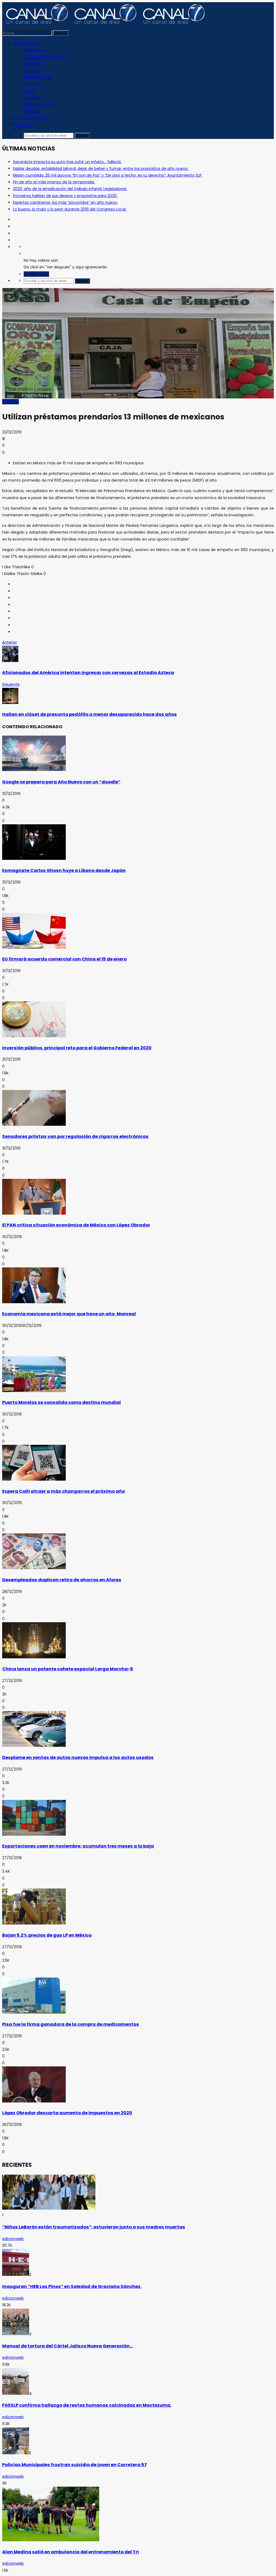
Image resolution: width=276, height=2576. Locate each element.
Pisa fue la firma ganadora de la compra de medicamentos (71, 2024)
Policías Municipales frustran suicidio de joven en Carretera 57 (75, 2465)
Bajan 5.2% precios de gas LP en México (47, 1935)
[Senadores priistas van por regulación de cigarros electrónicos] (34, 1124)
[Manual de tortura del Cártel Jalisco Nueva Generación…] (16, 2334)
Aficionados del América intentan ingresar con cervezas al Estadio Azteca (88, 673)
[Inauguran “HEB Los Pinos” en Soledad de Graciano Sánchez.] (16, 2274)
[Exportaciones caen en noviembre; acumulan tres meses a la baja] (34, 1834)
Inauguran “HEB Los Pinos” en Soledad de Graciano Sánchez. (72, 2286)
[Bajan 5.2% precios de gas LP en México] (34, 1923)
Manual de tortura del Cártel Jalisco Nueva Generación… (68, 2346)
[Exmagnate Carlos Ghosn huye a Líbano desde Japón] (34, 858)
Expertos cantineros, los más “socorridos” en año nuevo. (65, 202)
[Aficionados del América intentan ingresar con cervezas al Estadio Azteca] (10, 661)
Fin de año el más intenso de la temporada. (54, 182)
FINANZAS (32, 111)
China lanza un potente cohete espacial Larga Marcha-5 (68, 1669)
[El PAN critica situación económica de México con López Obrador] (34, 1213)
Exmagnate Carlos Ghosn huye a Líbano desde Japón (64, 870)
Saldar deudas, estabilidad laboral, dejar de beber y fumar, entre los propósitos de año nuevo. (101, 169)
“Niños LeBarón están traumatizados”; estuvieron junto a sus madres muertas (94, 2227)
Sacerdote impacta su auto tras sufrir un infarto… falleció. (67, 162)
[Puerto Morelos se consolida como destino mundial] (34, 1391)
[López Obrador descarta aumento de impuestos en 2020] (34, 2101)
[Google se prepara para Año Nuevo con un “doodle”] (34, 770)
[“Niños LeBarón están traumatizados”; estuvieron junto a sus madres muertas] (49, 2208)
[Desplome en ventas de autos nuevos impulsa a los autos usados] (34, 1746)
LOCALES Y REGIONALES (45, 57)
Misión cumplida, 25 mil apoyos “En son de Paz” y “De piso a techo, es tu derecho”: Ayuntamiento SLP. (108, 175)
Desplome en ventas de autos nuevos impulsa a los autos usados (78, 1757)
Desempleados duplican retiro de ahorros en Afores (62, 1580)
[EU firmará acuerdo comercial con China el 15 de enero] (34, 947)
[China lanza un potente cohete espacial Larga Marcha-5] (34, 1657)
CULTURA (32, 98)
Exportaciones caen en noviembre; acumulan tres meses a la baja (78, 1846)
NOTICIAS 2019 (26, 43)
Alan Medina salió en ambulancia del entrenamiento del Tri (70, 2552)
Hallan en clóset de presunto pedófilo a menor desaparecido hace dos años (89, 714)
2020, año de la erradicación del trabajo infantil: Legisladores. (70, 189)
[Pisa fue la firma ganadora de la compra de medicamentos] (34, 2012)
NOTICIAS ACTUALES (31, 118)
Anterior (10, 642)
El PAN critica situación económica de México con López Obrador (76, 1225)
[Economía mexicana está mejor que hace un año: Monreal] (34, 1302)
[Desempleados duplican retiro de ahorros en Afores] (34, 1568)
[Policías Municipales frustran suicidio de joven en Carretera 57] (16, 2453)
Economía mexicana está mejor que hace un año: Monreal (69, 1314)
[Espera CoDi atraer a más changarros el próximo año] (34, 1479)
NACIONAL (33, 71)
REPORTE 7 (33, 64)
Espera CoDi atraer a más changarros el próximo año (63, 1491)
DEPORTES (33, 84)
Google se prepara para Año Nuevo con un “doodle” (61, 782)
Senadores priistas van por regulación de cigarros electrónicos (75, 1136)
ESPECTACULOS (38, 104)
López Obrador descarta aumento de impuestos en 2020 (67, 2113)
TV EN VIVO (23, 125)
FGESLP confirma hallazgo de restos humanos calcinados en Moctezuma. (87, 2405)
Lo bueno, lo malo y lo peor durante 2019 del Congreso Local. (70, 209)
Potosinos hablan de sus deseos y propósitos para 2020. (65, 196)
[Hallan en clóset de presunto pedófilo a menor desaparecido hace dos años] (10, 703)
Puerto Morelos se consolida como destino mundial (61, 1402)
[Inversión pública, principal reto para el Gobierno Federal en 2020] (34, 1036)
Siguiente (11, 684)
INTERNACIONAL (38, 77)
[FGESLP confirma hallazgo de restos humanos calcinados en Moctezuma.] (16, 2393)
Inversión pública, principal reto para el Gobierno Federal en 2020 (77, 1048)
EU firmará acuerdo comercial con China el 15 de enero (64, 959)
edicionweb (13, 2239)
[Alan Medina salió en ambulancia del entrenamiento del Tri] (51, 2540)
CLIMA (29, 91)
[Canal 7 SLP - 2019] (104, 26)
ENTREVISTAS (35, 50)
